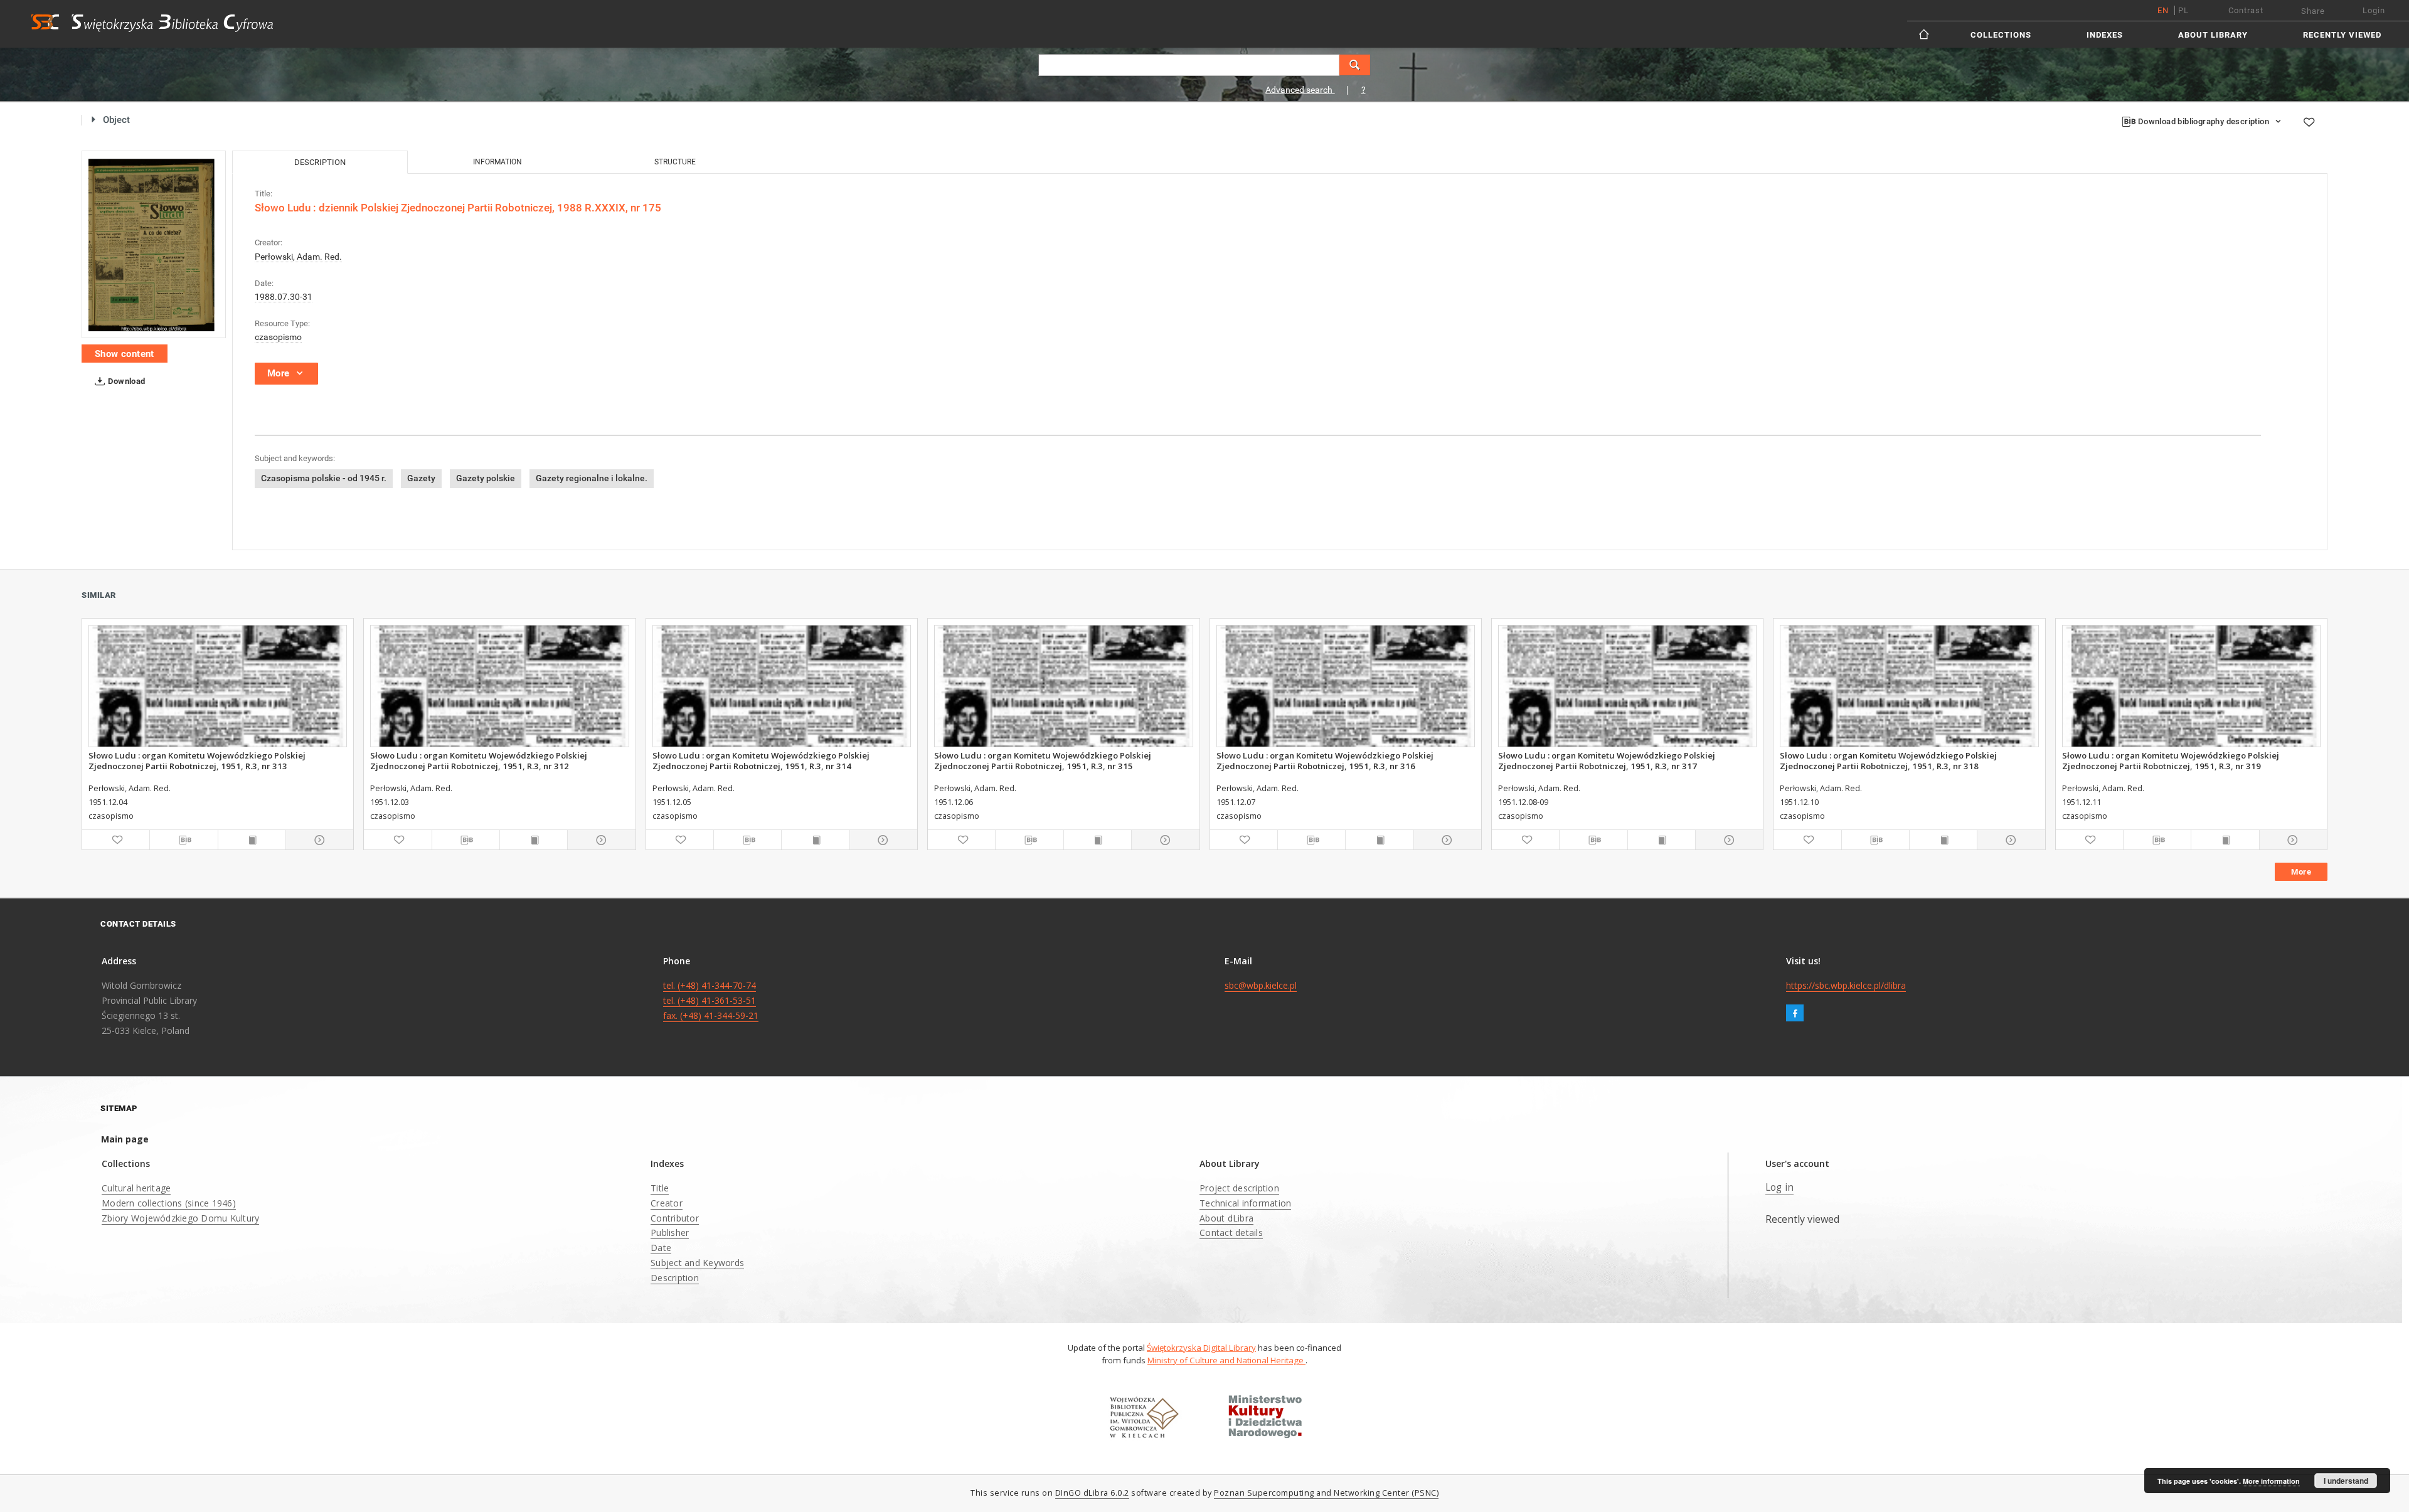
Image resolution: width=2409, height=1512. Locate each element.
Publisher (670, 1232)
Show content (125, 354)
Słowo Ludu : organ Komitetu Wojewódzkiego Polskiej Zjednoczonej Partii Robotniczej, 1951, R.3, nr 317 (1607, 760)
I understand (2346, 1481)
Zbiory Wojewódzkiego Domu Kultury (180, 1218)
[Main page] (1925, 34)
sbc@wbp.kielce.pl (1261, 985)
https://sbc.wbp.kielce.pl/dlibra (1846, 985)
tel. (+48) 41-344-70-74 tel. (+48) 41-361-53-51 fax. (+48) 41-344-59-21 (711, 1000)
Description (675, 1278)
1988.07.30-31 (284, 297)
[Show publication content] (252, 840)
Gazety (421, 478)
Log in (1780, 1187)
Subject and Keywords (697, 1263)
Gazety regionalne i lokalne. (592, 478)
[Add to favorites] (2309, 122)
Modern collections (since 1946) (169, 1203)
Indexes (2105, 35)
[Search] (1355, 65)
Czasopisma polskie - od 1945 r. (324, 478)
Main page (125, 1139)
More (2301, 872)
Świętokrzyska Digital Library (1201, 1348)
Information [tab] (497, 162)
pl (2183, 10)
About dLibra (1226, 1218)
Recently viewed (2342, 35)
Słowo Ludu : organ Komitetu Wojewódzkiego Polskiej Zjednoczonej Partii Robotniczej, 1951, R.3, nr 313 (197, 760)
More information (2271, 1481)
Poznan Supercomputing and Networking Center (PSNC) (1326, 1493)
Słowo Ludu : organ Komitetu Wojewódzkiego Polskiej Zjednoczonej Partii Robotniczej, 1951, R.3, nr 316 (1325, 760)
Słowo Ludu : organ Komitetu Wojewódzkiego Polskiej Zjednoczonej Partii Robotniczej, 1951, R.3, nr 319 (2171, 760)
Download (126, 381)
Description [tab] (320, 162)
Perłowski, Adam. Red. (298, 257)
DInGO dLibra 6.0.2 (1092, 1493)
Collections (2001, 35)
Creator (667, 1203)
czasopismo (278, 337)
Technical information (1245, 1203)
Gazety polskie (486, 478)
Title (660, 1188)
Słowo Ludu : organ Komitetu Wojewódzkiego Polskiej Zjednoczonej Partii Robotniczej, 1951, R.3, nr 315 (1043, 760)
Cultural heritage (136, 1188)
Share (2313, 11)
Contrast (2246, 10)
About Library (2213, 35)
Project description (1239, 1188)
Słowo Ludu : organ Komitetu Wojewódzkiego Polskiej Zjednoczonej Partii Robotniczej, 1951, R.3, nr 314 (761, 760)
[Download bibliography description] (183, 840)
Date (661, 1248)
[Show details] (318, 840)
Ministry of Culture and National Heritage (1226, 1360)
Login (2374, 10)
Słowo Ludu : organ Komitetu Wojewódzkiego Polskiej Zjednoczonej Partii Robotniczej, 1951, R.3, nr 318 (1888, 760)
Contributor (675, 1218)
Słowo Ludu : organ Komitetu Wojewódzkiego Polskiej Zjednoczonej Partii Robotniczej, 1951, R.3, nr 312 (479, 760)
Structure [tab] (675, 162)
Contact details (1231, 1232)
